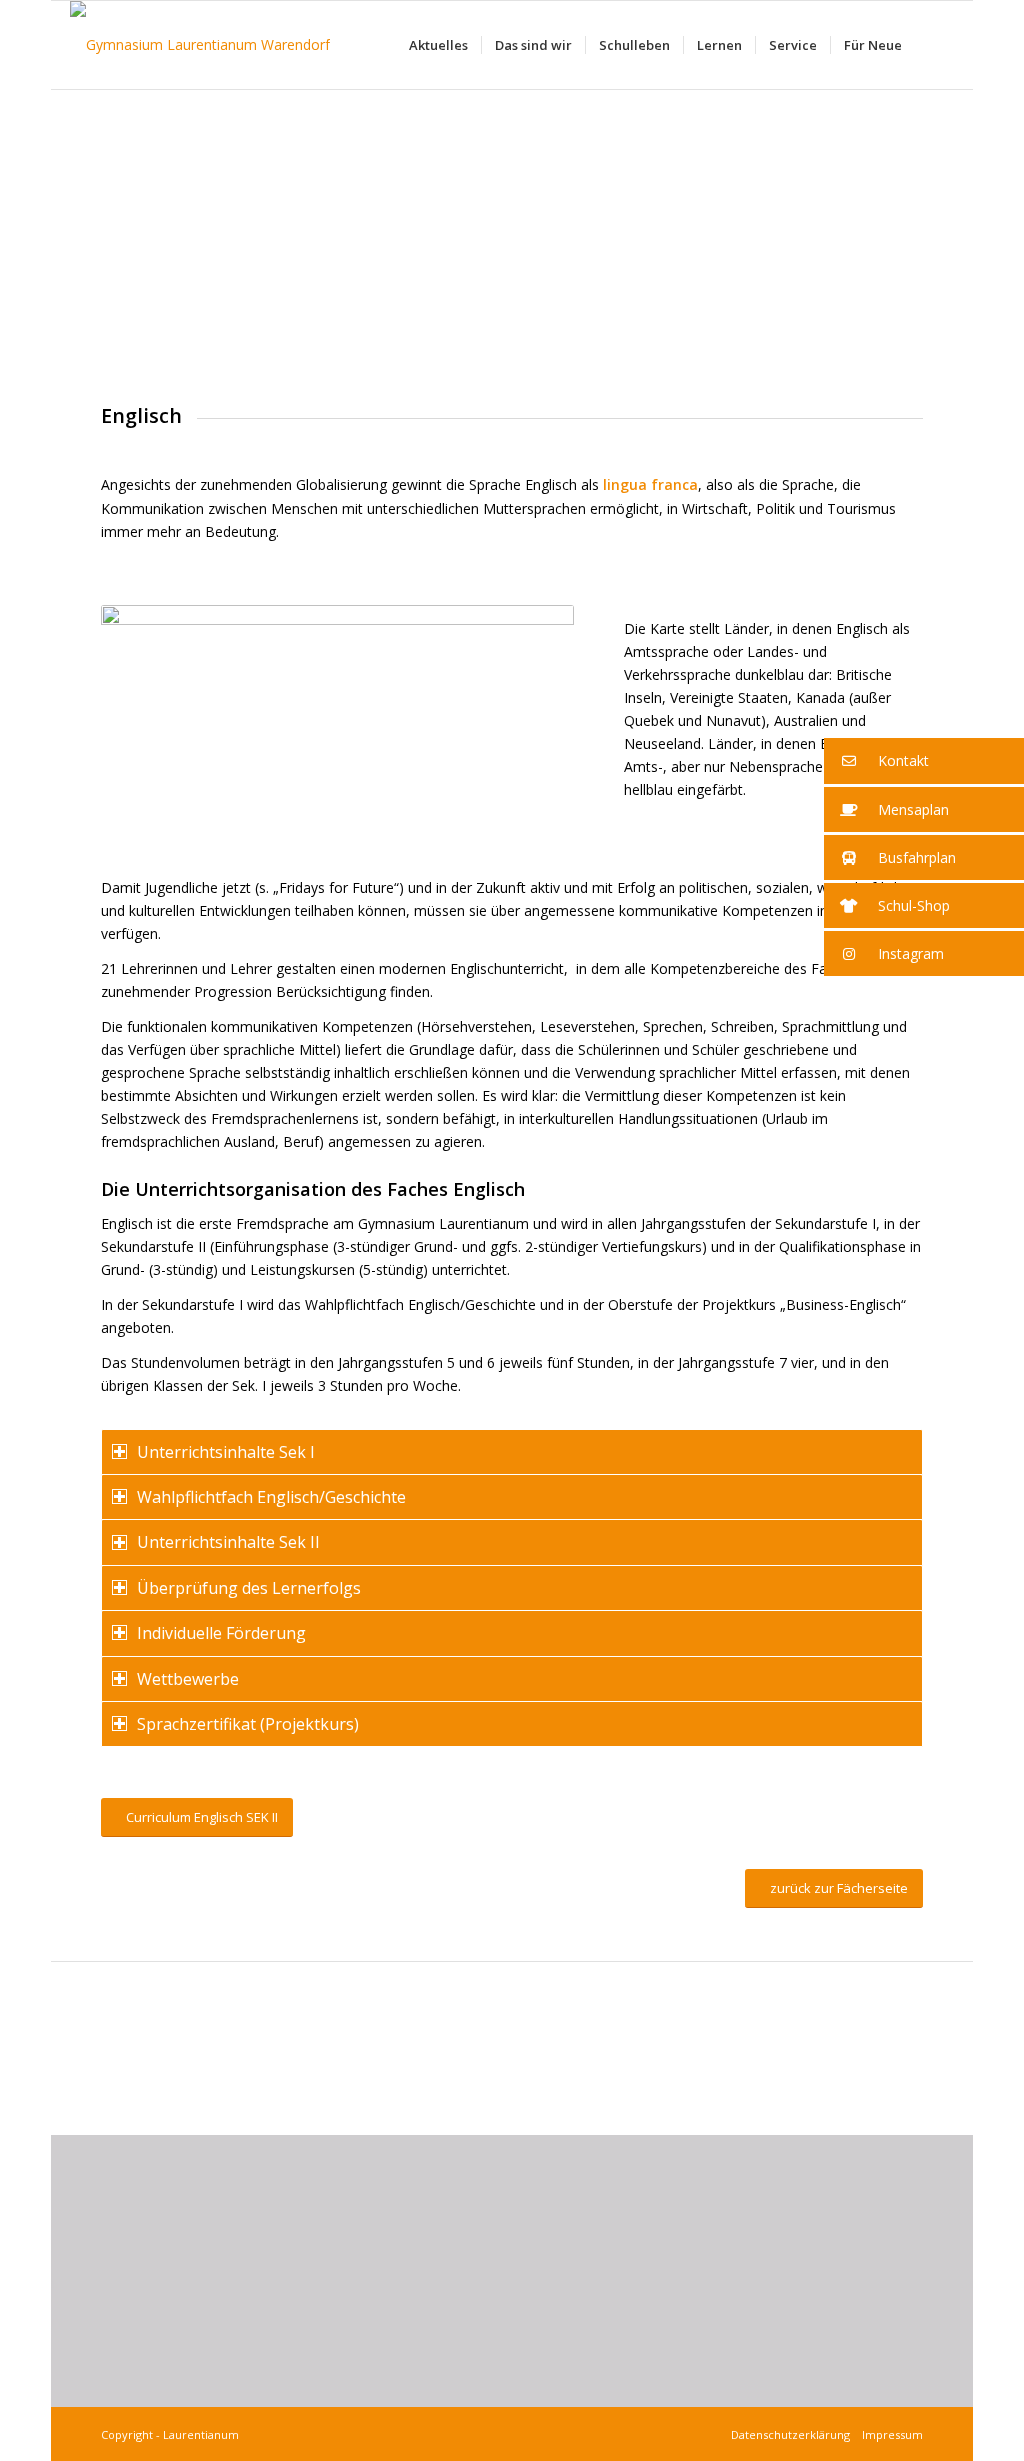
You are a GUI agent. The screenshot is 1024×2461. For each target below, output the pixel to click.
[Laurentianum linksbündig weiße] (200, 45)
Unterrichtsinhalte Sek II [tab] (228, 1542)
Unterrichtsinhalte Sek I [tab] (226, 1452)
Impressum (889, 2434)
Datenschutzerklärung (793, 2434)
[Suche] (934, 45)
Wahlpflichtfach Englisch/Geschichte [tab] (271, 1497)
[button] (924, 761)
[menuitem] (438, 45)
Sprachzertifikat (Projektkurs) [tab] (248, 1724)
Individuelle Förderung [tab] (221, 1633)
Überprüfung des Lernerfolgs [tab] (249, 1588)
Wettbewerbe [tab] (188, 1679)
